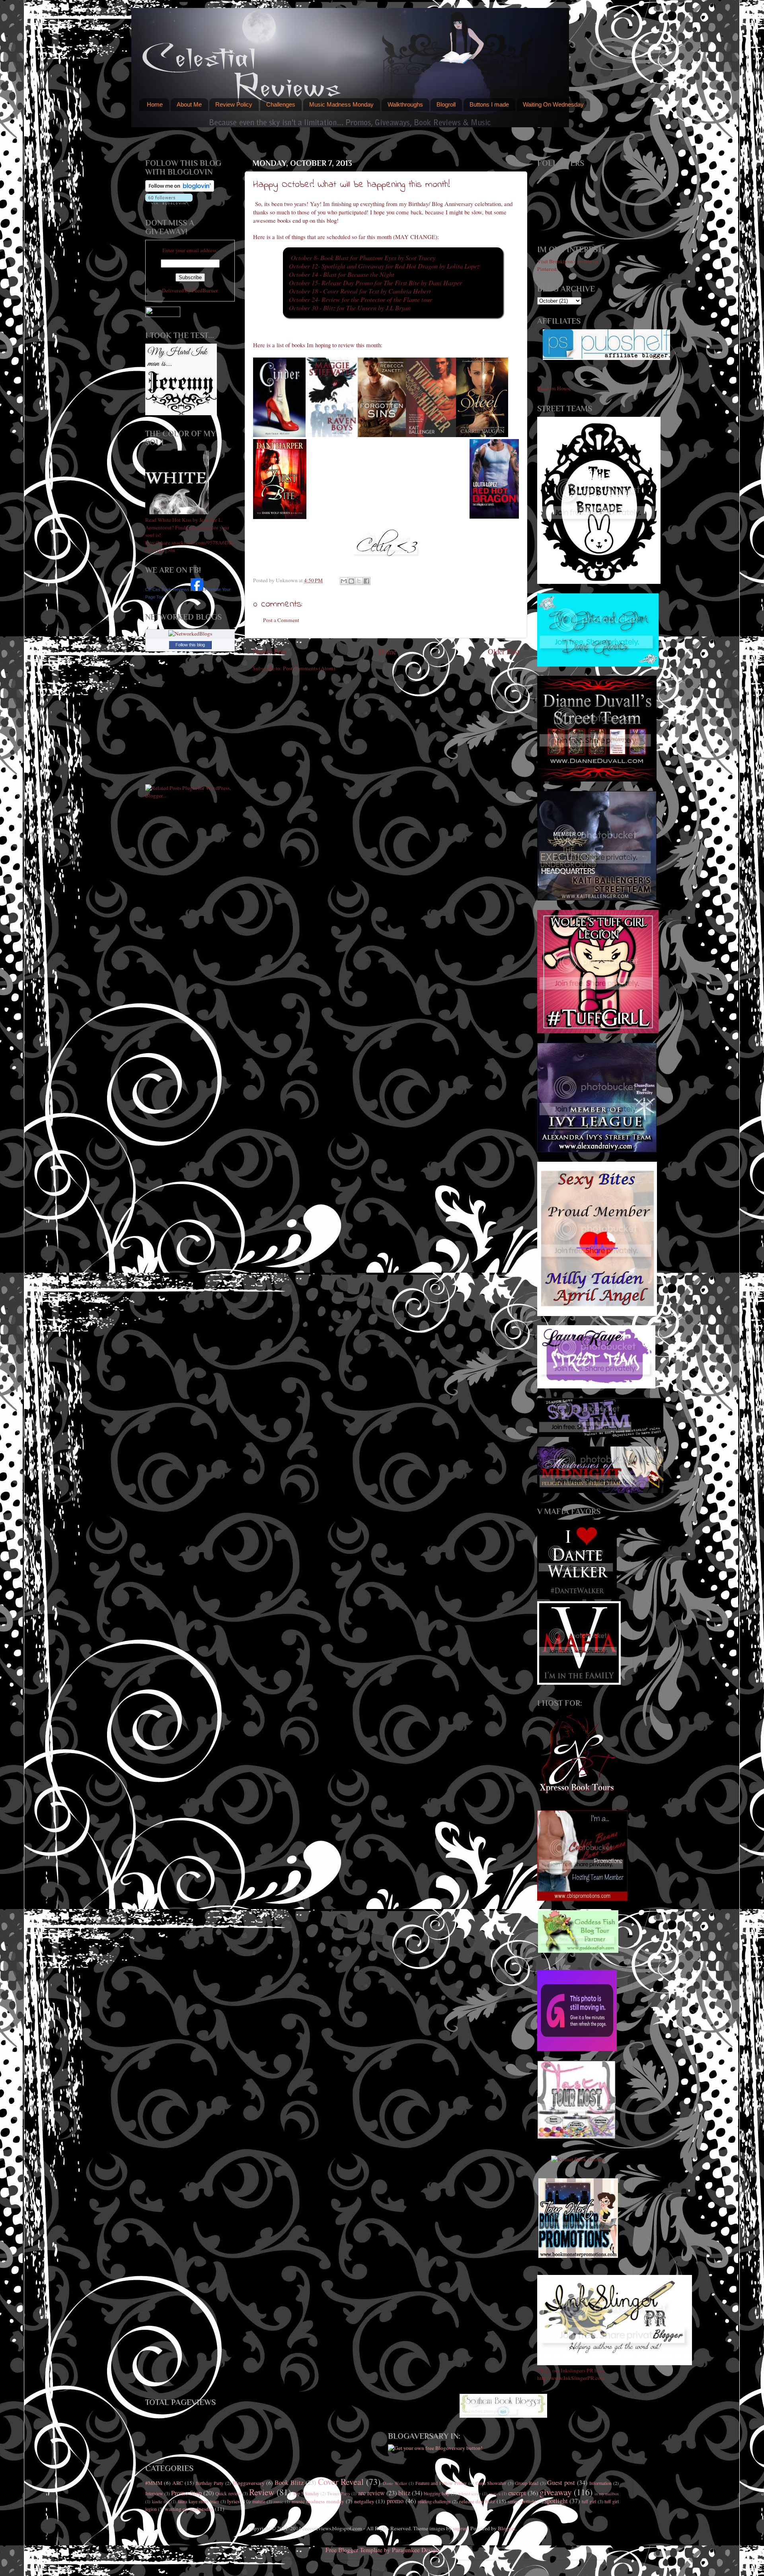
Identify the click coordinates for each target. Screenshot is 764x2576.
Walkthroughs (405, 104)
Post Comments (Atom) (309, 668)
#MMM (154, 2483)
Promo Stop (186, 2493)
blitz (404, 2493)
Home (155, 104)
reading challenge (434, 2501)
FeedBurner (205, 290)
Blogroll (446, 104)
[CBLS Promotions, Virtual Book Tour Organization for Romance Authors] (582, 1899)
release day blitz (477, 2501)
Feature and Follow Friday (441, 2483)
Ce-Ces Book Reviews (167, 589)
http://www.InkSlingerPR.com (571, 2378)
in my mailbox (607, 2494)
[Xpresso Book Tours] (578, 1792)
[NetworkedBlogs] (190, 634)
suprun (460, 2528)
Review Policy (234, 104)
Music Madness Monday (341, 104)
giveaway (556, 2492)
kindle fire (161, 2502)
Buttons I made (489, 104)
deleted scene (469, 2494)
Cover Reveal (341, 2482)
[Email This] (344, 581)
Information (600, 2483)
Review (262, 2492)
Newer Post (270, 651)
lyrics (233, 2501)
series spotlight (522, 2501)
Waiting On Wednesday (553, 104)
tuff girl (589, 2501)
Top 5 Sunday (306, 2493)
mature (259, 2501)
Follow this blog (190, 645)
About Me (189, 104)
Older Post (504, 651)
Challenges (281, 104)
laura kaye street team (198, 2501)
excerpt (517, 2493)
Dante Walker (395, 2483)
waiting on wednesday (189, 2509)
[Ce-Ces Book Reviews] (197, 589)
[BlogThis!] (351, 581)
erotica (495, 2494)
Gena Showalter (491, 2483)
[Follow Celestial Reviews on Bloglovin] (180, 190)
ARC (178, 2483)
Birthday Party (210, 2483)
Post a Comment (281, 620)
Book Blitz (289, 2483)
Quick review (228, 2493)
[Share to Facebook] (366, 581)
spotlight (556, 2501)
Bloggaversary (248, 2483)
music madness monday (318, 2501)
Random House (554, 388)
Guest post (561, 2483)
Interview (154, 2493)
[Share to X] (359, 581)
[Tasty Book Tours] (576, 2137)
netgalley (364, 2501)
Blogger (507, 2528)
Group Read (527, 2483)
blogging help (437, 2493)
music (278, 2502)
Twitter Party (339, 2494)
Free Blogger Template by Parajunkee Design (382, 2550)
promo (395, 2501)
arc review (371, 2493)
